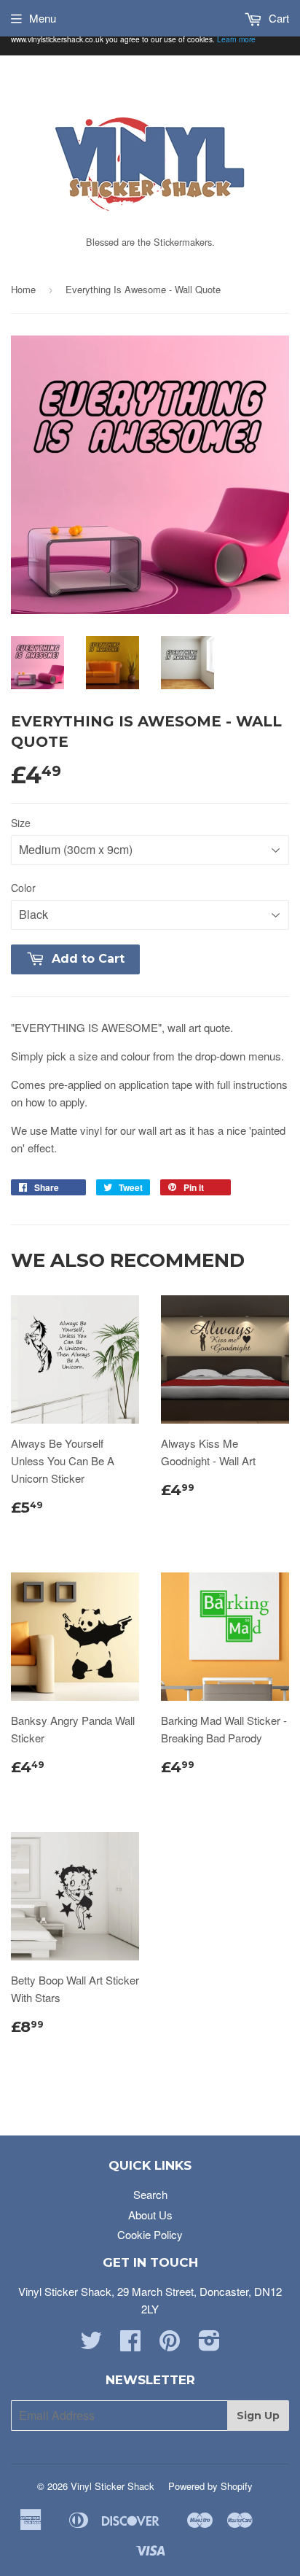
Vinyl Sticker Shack (112, 2486)
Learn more (236, 39)
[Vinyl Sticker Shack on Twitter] (91, 2344)
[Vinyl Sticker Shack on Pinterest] (170, 2344)
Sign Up (258, 2416)
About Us (150, 2215)
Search (150, 2194)
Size (21, 823)
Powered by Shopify (210, 2486)
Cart (277, 18)
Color (23, 888)
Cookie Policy (150, 2234)
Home (23, 289)
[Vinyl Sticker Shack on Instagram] (209, 2344)
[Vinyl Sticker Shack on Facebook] (130, 2344)
